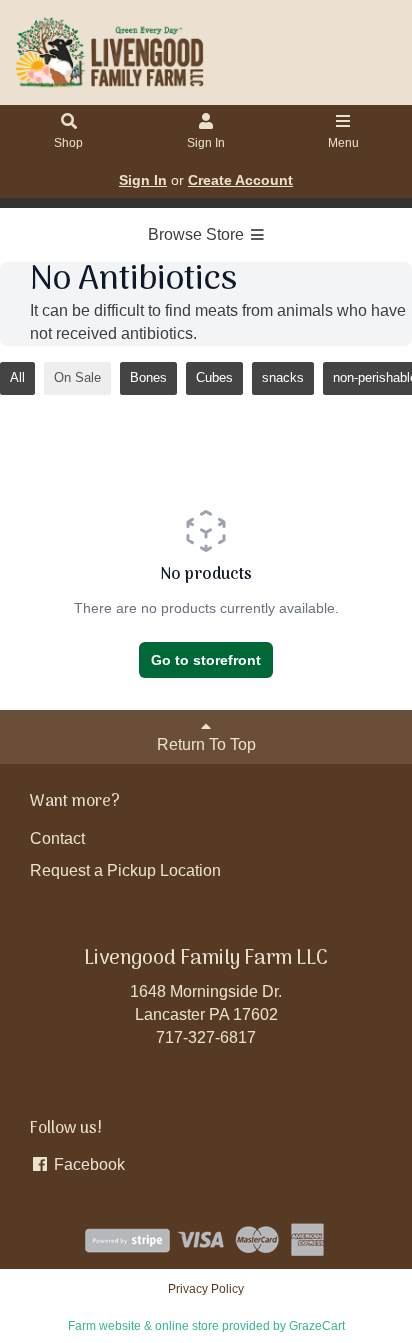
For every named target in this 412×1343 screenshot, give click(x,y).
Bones (148, 377)
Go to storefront (206, 660)
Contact (57, 838)
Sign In (206, 143)
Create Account (240, 180)
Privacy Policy (206, 1289)
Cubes (214, 377)
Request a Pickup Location (125, 870)
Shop (68, 143)
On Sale (77, 377)
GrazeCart (317, 1326)
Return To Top (206, 744)
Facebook (87, 1164)
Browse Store (198, 234)
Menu (343, 143)
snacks (283, 377)
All (17, 377)
